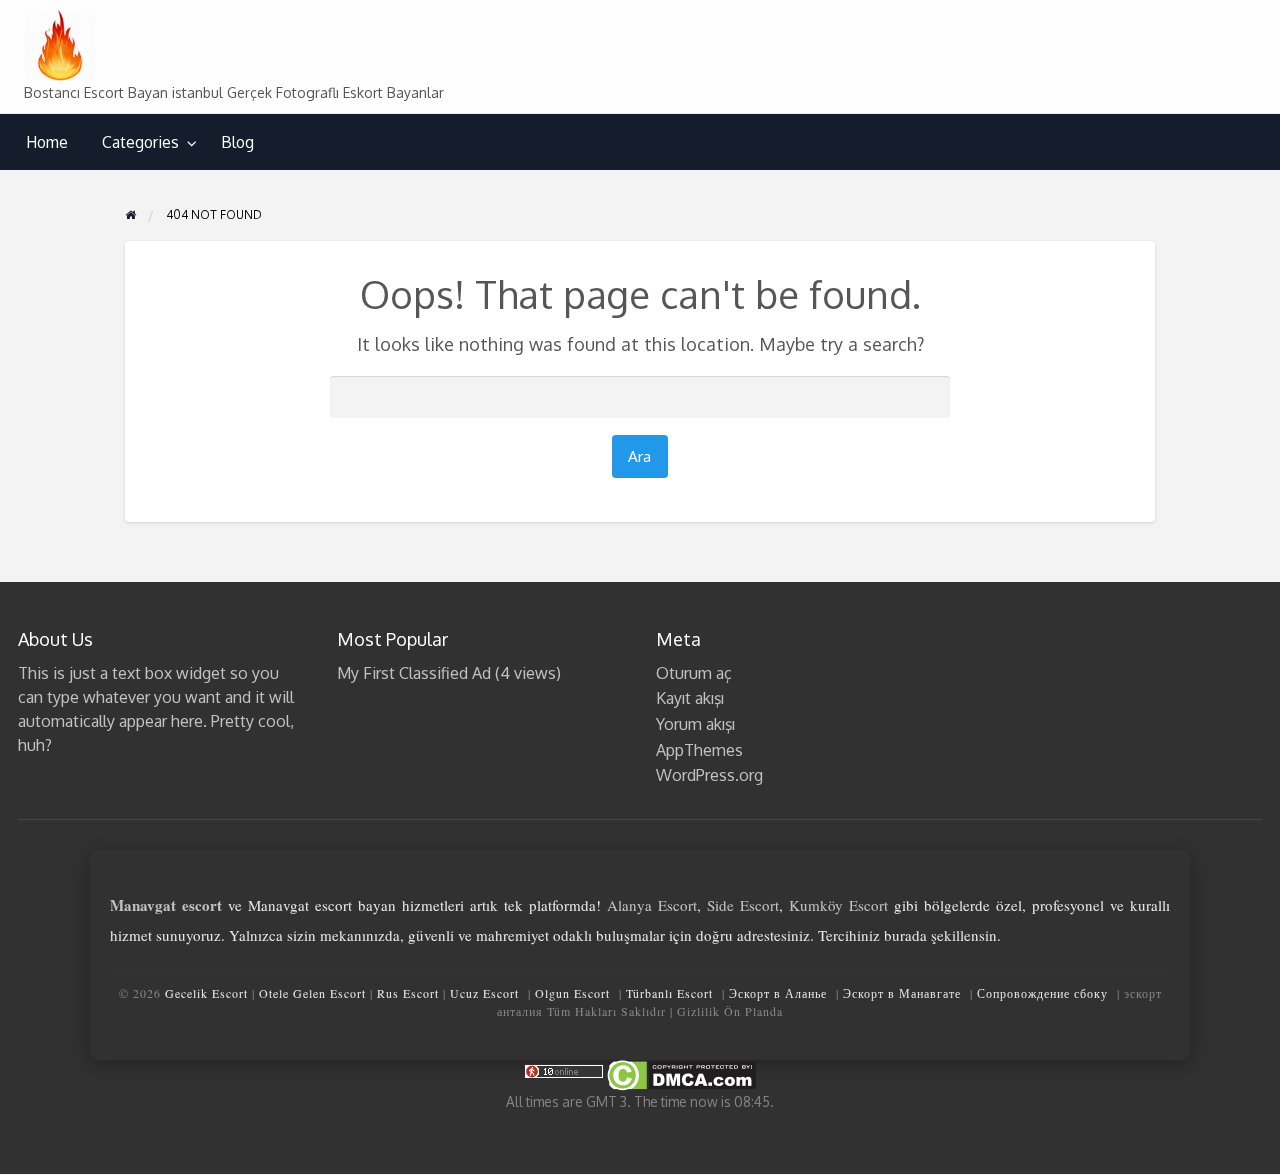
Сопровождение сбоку (1042, 993)
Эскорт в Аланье (778, 993)
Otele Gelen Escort (312, 993)
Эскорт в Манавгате (902, 993)
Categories (140, 142)
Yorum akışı (695, 724)
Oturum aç (694, 673)
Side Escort (743, 905)
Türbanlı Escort (669, 993)
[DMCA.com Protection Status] (680, 1073)
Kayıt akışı (690, 698)
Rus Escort (408, 993)
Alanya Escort (652, 905)
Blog (237, 142)
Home (47, 142)
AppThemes (699, 750)
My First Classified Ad (414, 673)
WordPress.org (709, 775)
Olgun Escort (572, 993)
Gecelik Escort (206, 993)
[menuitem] (47, 142)
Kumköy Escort (838, 905)
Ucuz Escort (484, 993)
